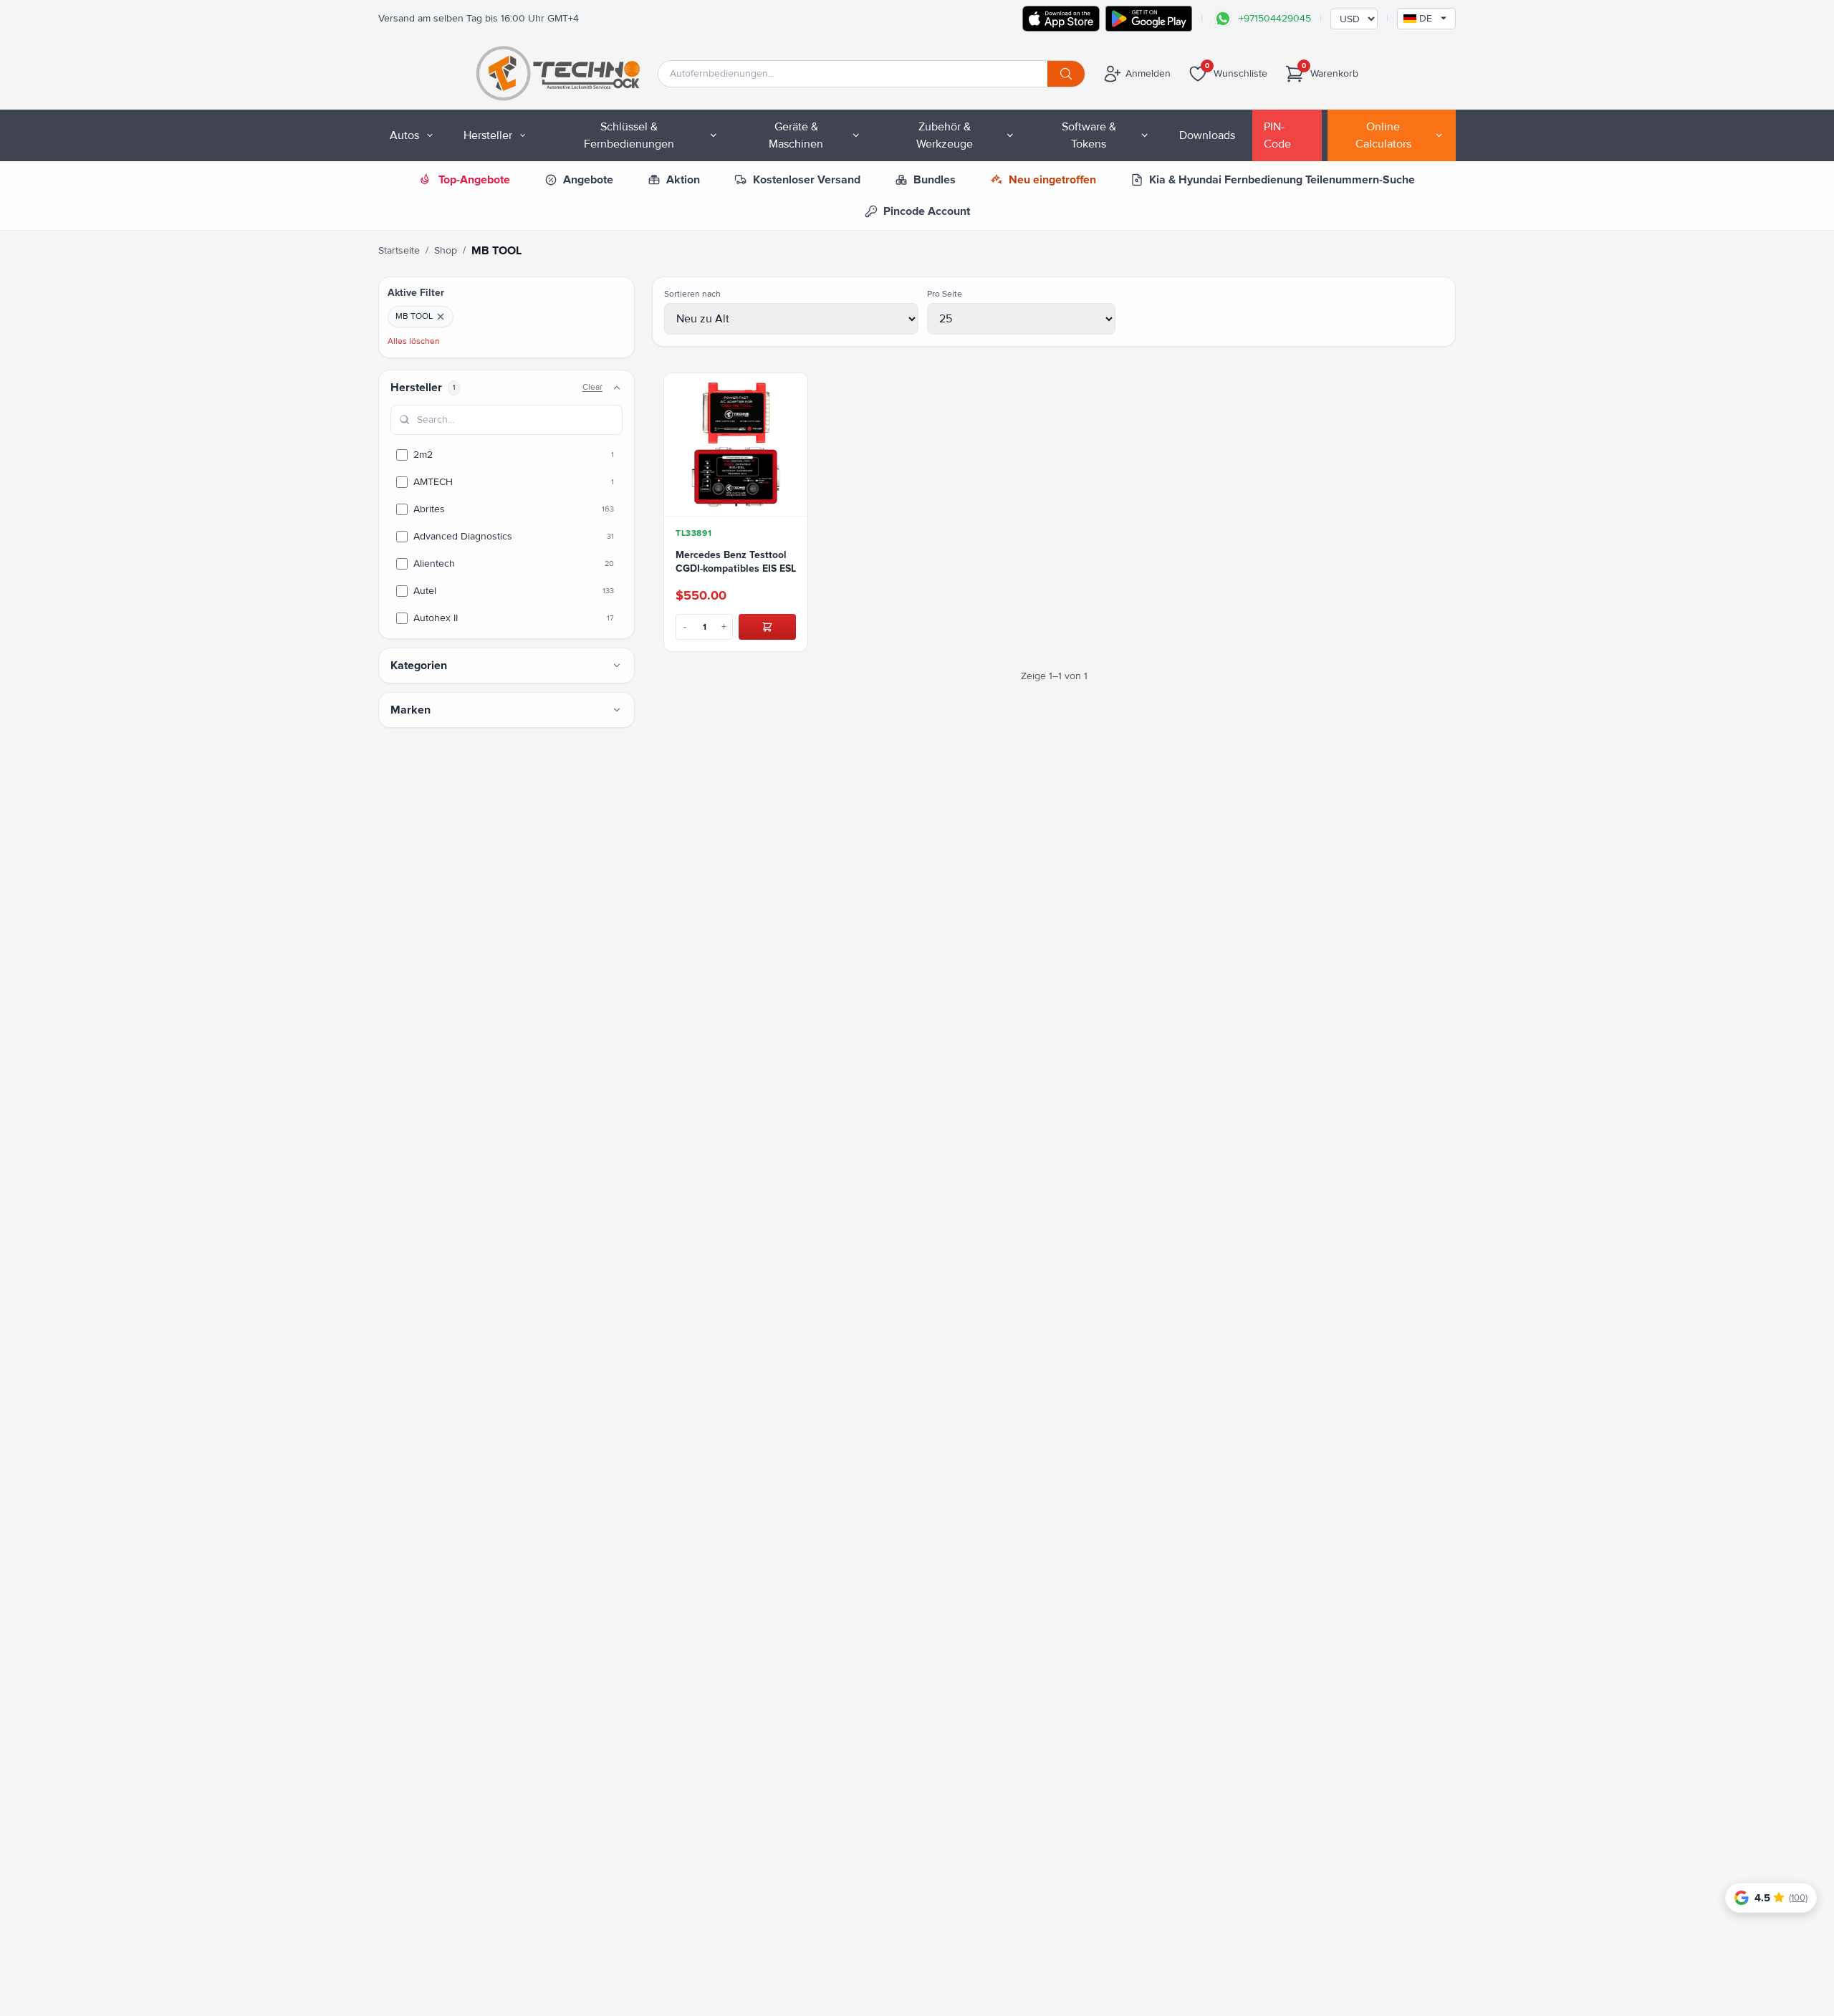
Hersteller (488, 135)
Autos (404, 135)
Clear (592, 387)
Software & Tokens (1089, 135)
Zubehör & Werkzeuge (945, 135)
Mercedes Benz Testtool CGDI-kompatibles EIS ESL (736, 562)
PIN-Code (1277, 135)
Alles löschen (414, 341)
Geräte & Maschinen (796, 135)
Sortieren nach (692, 294)
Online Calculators (1383, 135)
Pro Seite (945, 294)
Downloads (1207, 135)
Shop (446, 250)
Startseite (399, 250)
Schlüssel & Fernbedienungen (629, 135)
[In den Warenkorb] (767, 627)
